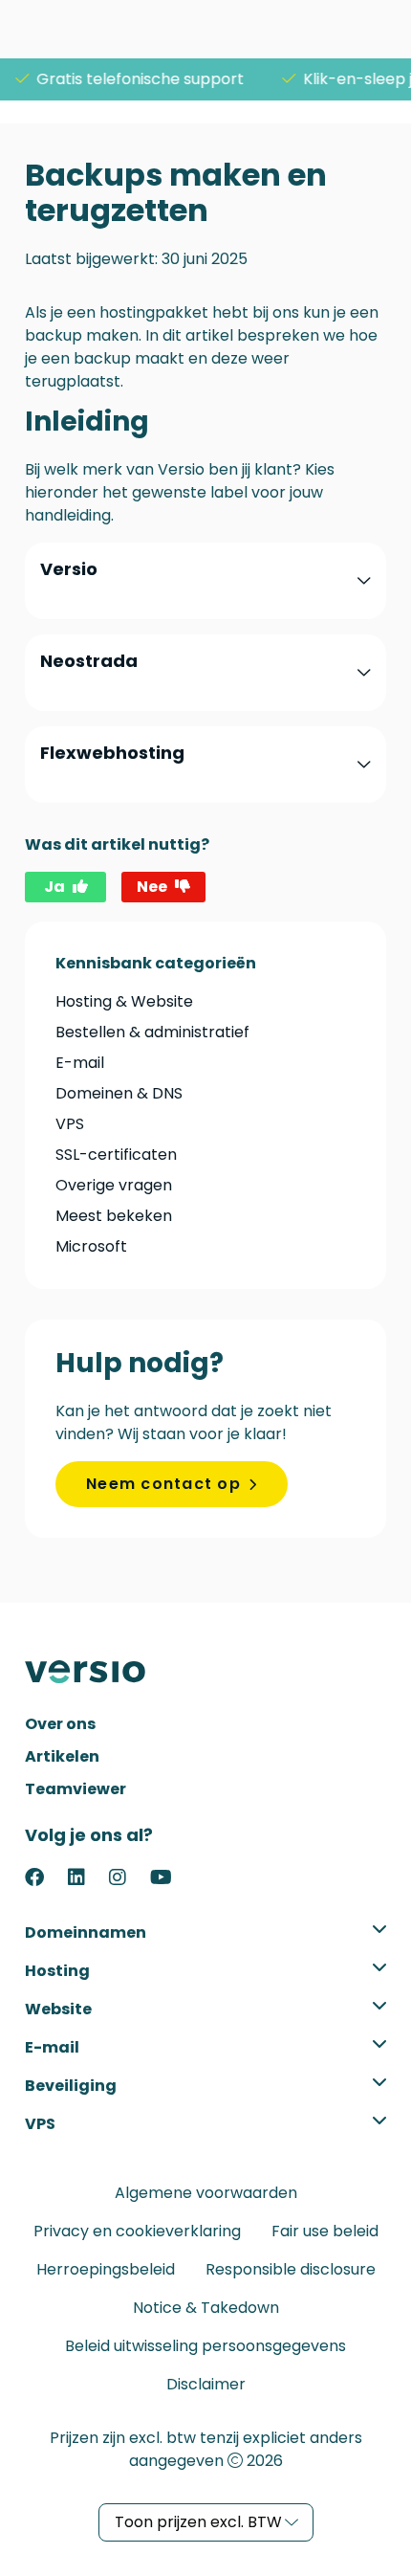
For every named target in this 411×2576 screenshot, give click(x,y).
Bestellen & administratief (152, 1032)
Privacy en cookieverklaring (137, 2231)
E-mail (80, 1063)
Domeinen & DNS (119, 1093)
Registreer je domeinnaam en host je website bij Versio (97, 1672)
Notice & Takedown (206, 2308)
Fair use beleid (325, 2231)
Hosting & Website (124, 1001)
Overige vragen (114, 1185)
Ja (54, 887)
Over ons (60, 1724)
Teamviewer (76, 1789)
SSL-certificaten (116, 1155)
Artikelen (62, 1756)
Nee (152, 887)
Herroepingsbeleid (106, 2269)
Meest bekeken (114, 1216)
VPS (70, 1124)
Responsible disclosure (291, 2269)
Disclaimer (206, 2384)
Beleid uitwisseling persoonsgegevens (205, 2346)
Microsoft (91, 1246)
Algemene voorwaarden (206, 2193)
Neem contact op (163, 1484)
